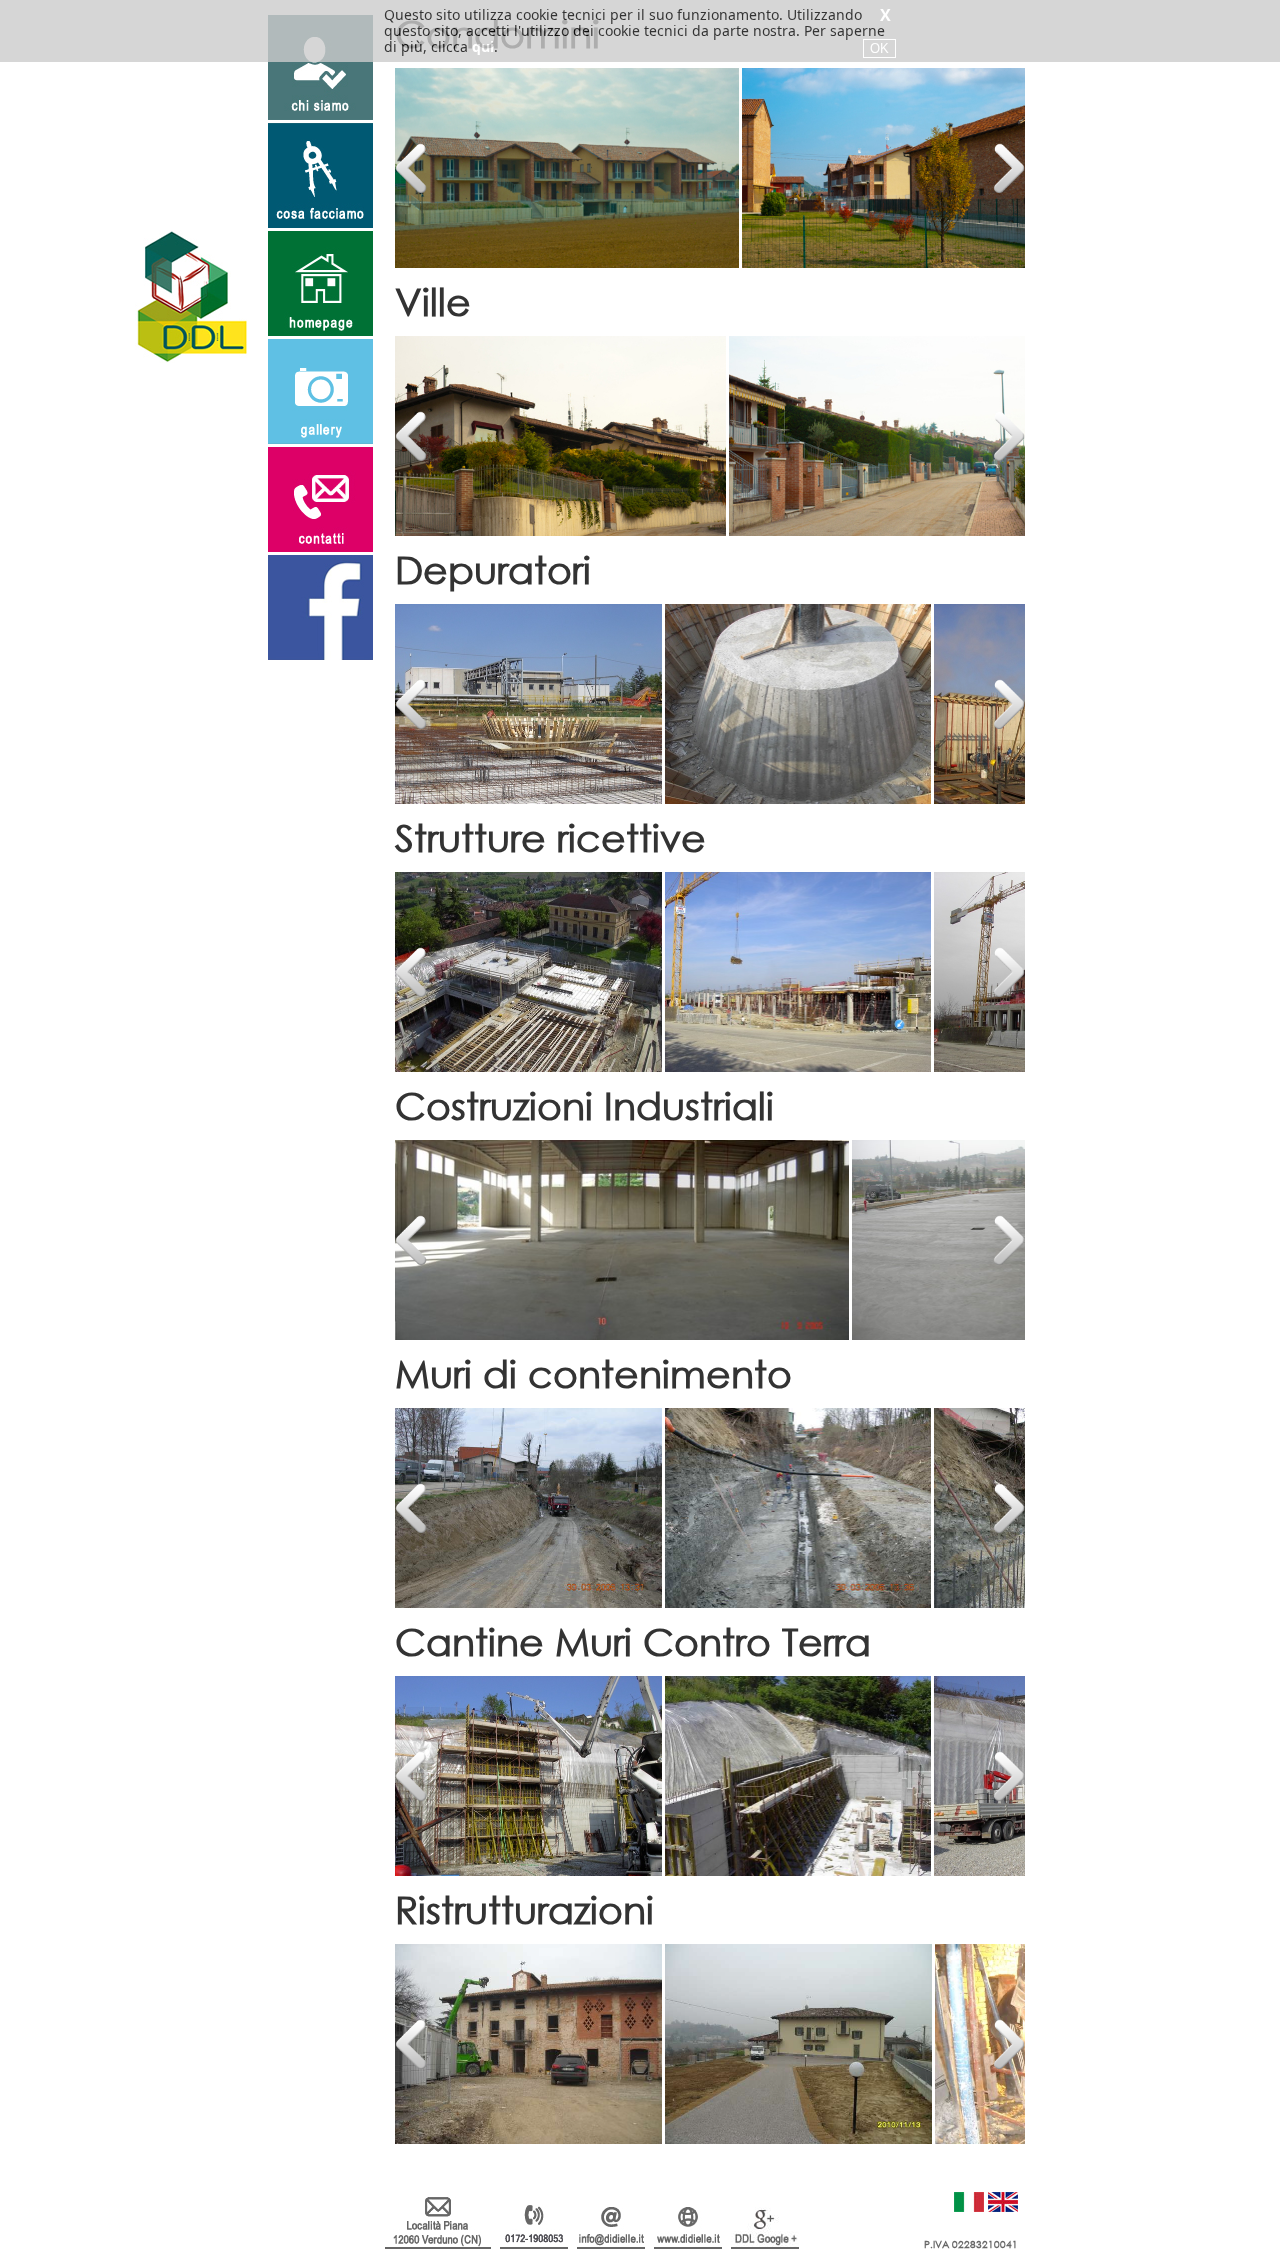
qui (483, 46)
